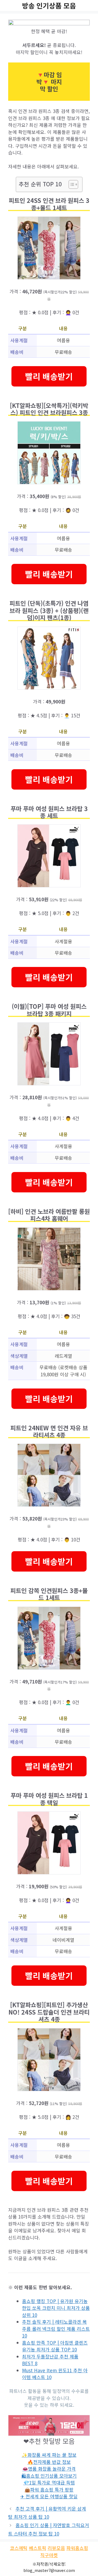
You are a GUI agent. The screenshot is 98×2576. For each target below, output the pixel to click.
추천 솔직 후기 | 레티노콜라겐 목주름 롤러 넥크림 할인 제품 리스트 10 (56, 2329)
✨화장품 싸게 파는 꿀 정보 (49, 2455)
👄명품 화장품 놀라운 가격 (49, 2469)
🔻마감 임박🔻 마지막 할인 (49, 82)
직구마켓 (49, 2555)
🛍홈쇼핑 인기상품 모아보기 (49, 2476)
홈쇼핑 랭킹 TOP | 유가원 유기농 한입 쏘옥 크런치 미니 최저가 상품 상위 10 (56, 2308)
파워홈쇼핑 (77, 2548)
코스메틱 (19, 2548)
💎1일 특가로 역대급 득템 (49, 2482)
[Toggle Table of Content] (71, 184)
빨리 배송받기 (49, 376)
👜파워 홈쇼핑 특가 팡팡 (49, 2489)
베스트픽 (38, 2548)
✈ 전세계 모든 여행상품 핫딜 (49, 2496)
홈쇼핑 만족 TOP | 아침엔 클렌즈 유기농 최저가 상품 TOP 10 (55, 2346)
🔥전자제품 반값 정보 (49, 2462)
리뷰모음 (56, 2548)
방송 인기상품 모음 (49, 5)
